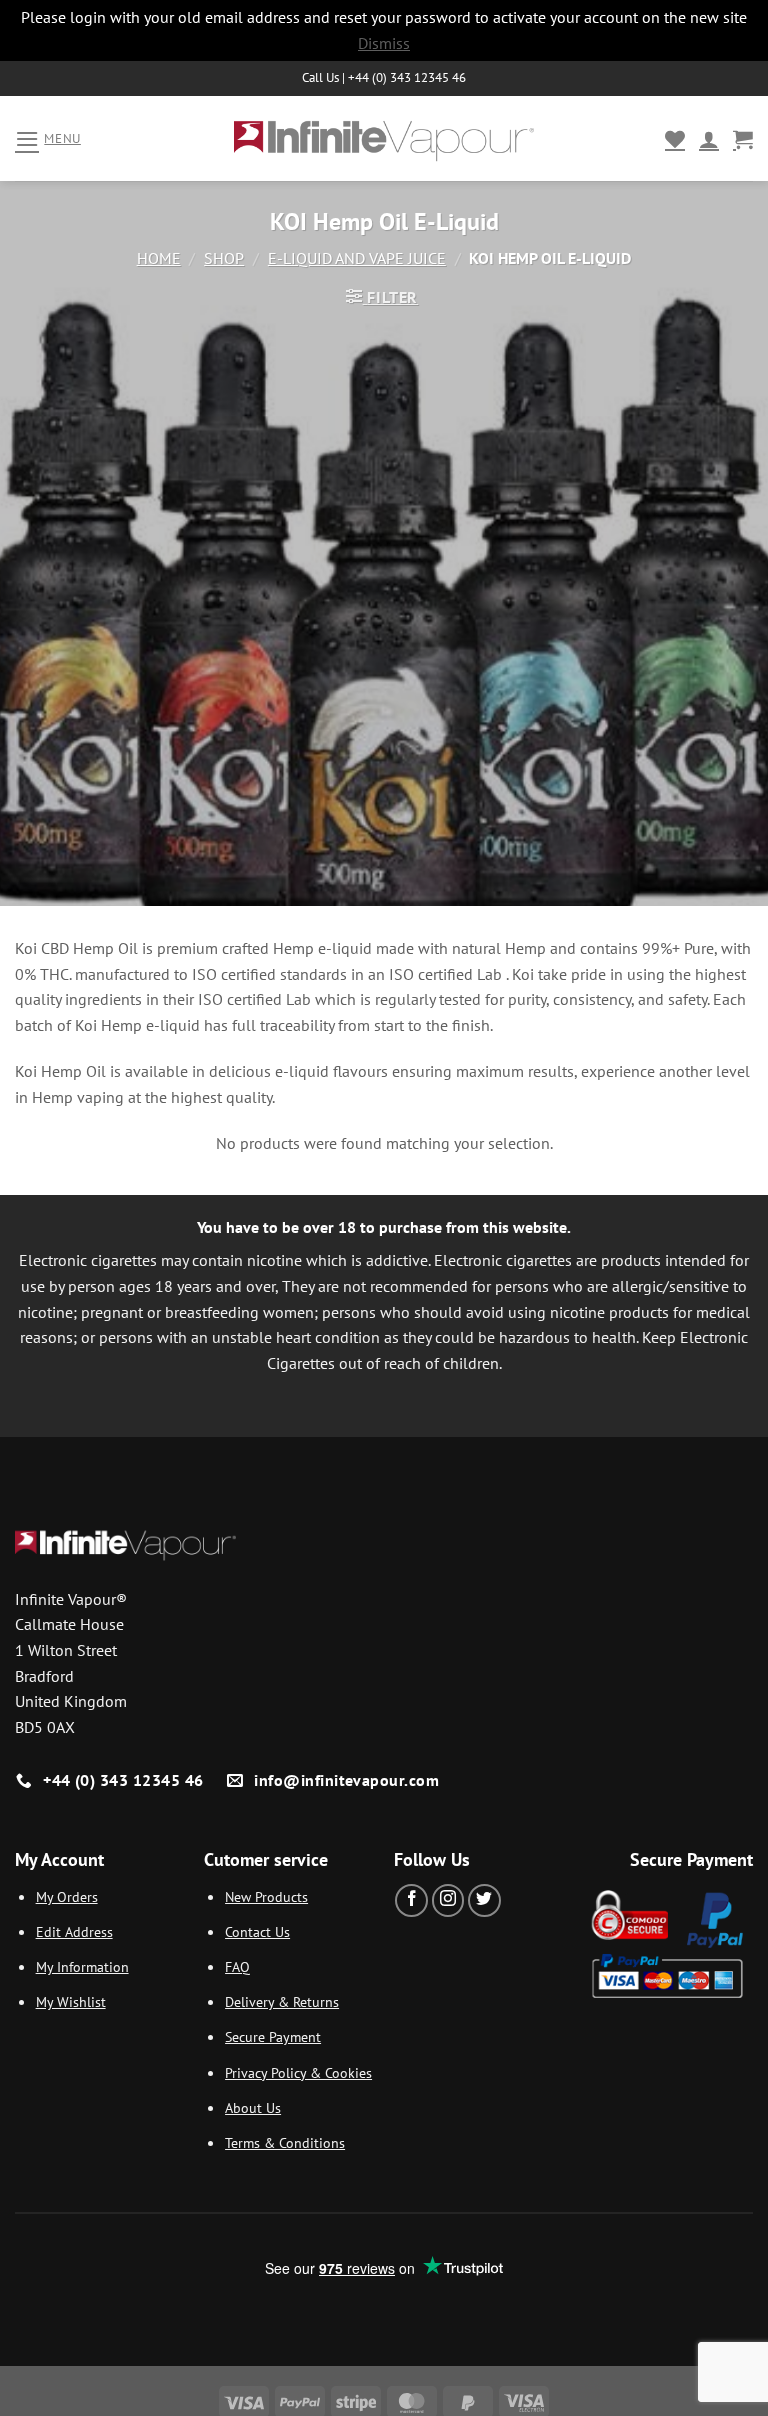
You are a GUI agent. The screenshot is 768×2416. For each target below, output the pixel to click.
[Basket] (743, 139)
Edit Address (74, 1931)
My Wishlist (71, 2001)
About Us (253, 2107)
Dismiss (384, 43)
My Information (82, 1966)
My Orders (67, 1896)
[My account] (709, 139)
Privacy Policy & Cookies (298, 2072)
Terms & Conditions (285, 2142)
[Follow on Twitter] (484, 1900)
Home (159, 258)
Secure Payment (273, 2036)
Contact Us (257, 1931)
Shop (224, 258)
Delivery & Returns (282, 2001)
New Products (266, 1896)
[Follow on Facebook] (411, 1900)
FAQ (237, 1966)
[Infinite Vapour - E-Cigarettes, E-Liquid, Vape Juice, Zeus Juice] (384, 139)
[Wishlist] (675, 139)
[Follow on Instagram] (448, 1900)
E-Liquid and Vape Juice (357, 258)
